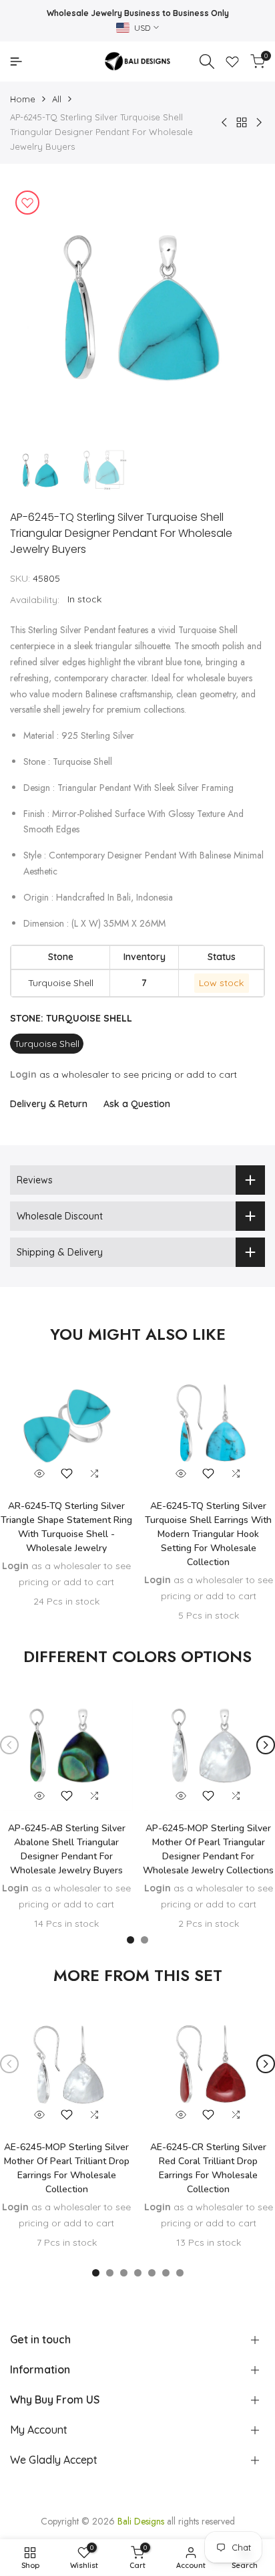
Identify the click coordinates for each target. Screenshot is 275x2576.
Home (23, 99)
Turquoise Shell (47, 1044)
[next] (266, 1745)
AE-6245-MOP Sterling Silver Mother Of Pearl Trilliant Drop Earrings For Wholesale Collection (67, 2168)
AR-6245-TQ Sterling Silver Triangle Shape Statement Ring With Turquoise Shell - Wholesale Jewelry (66, 1527)
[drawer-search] (207, 62)
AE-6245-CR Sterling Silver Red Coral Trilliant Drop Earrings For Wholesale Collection (208, 2168)
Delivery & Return (49, 1104)
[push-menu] (16, 62)
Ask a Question (137, 1104)
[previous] (9, 1745)
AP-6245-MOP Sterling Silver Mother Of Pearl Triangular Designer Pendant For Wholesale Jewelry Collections (208, 1849)
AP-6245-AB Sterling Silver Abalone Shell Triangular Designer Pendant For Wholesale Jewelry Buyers (67, 1849)
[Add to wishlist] (27, 203)
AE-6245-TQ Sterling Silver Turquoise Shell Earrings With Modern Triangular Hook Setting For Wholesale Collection (208, 1534)
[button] (67, 1474)
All (57, 99)
